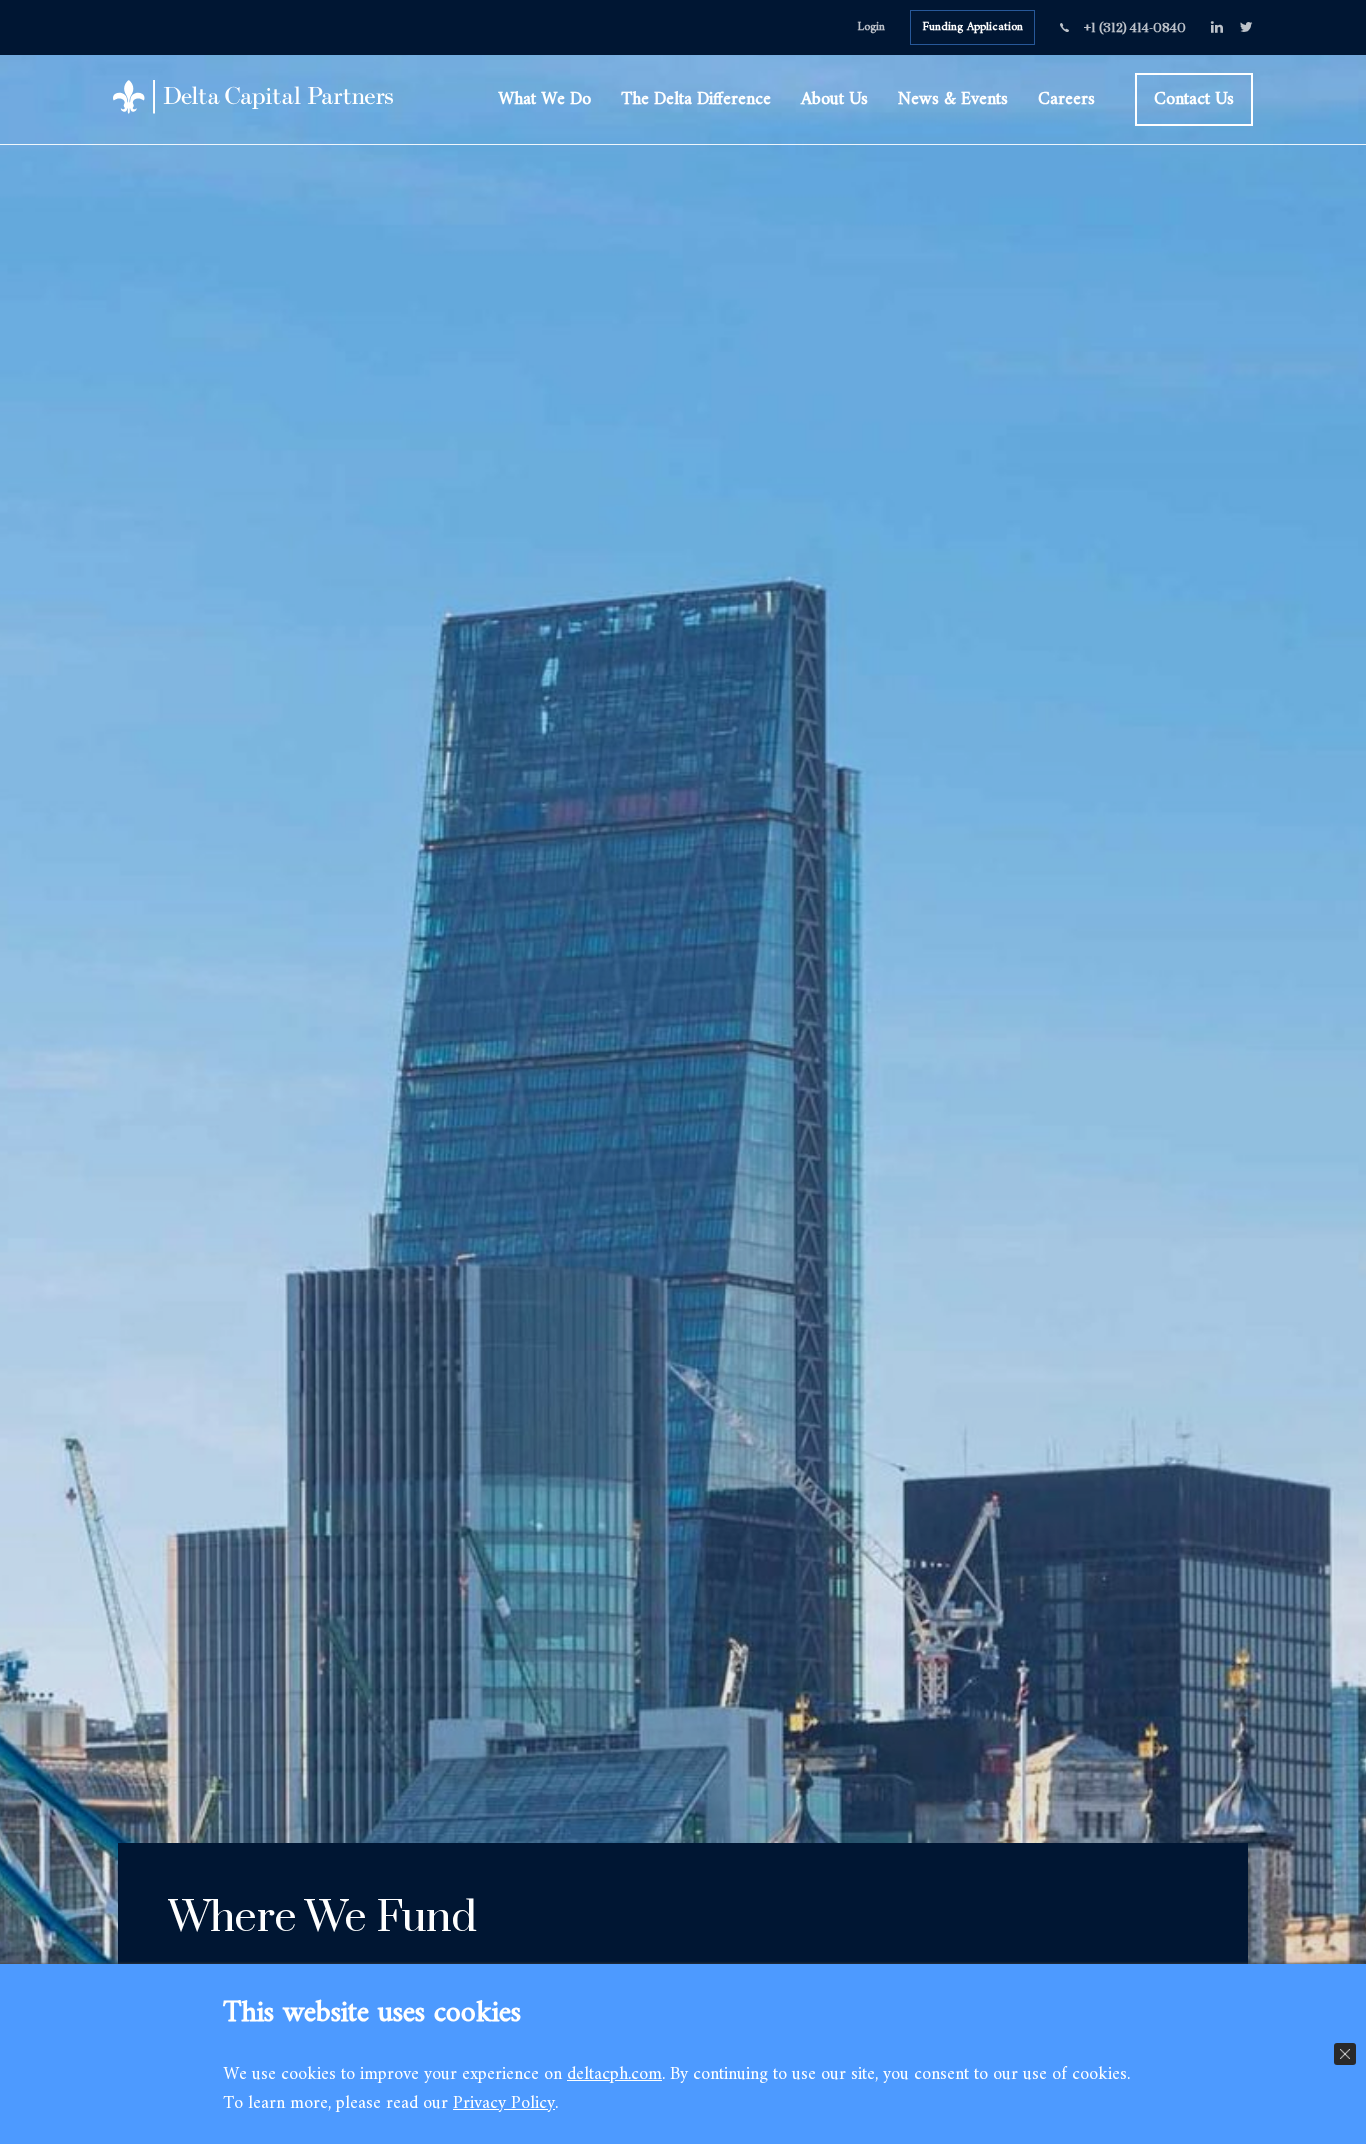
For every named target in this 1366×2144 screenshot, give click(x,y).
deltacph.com (614, 2074)
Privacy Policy (504, 2103)
